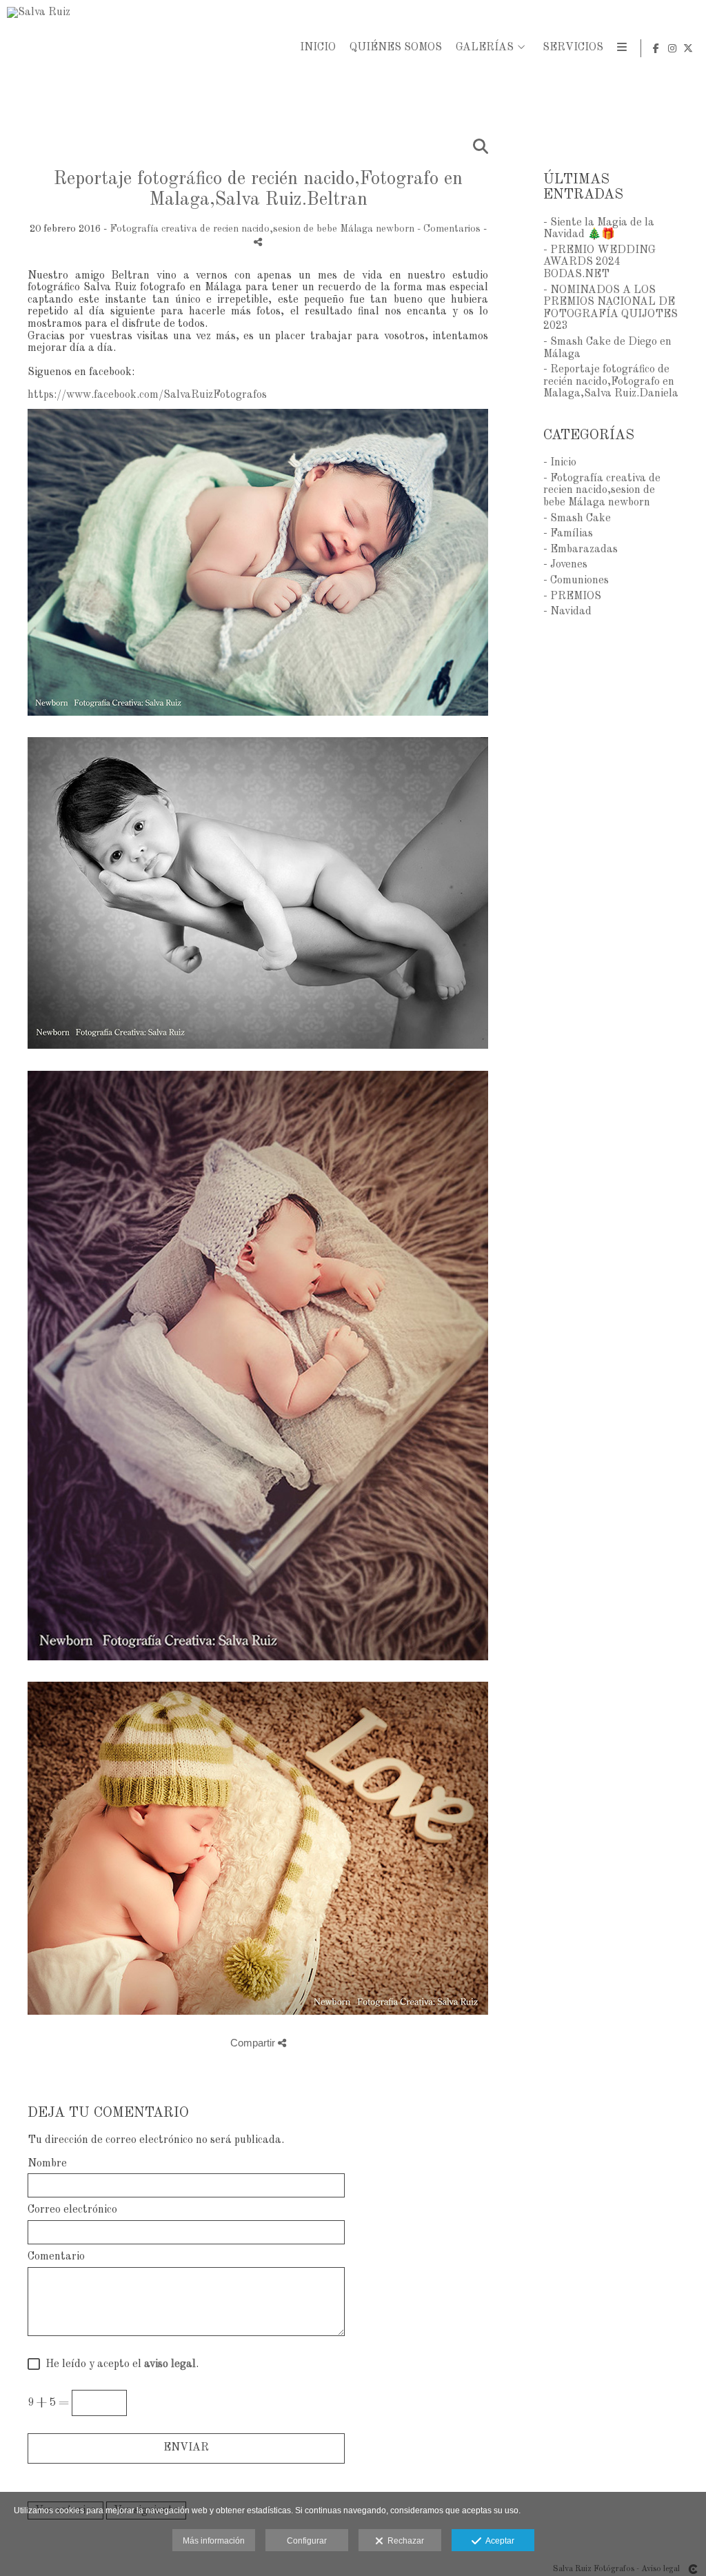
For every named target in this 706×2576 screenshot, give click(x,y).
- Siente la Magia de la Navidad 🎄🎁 (599, 229)
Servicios (573, 48)
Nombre (47, 2164)
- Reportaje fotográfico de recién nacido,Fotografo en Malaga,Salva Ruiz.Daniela (611, 382)
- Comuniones (576, 581)
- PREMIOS (572, 596)
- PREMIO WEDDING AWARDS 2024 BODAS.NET (599, 262)
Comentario (56, 2257)
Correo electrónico (72, 2210)
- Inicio (560, 463)
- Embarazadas (581, 550)
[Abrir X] (688, 48)
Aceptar (498, 2541)
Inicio (318, 48)
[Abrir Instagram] (672, 48)
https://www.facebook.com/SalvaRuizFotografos (147, 395)
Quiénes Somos (396, 48)
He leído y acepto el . (119, 2364)
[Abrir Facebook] (656, 48)
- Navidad (567, 612)
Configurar (307, 2541)
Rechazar (404, 2541)
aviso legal (170, 2364)
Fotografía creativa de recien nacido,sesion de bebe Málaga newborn (262, 229)
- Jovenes (565, 565)
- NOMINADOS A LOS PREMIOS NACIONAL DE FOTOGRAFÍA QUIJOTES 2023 (611, 309)
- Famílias (568, 534)
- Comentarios (450, 229)
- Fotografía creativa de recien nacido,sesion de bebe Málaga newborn (602, 491)
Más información (214, 2541)
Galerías (485, 48)
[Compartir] (258, 242)
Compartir (254, 2043)
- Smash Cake (577, 519)
